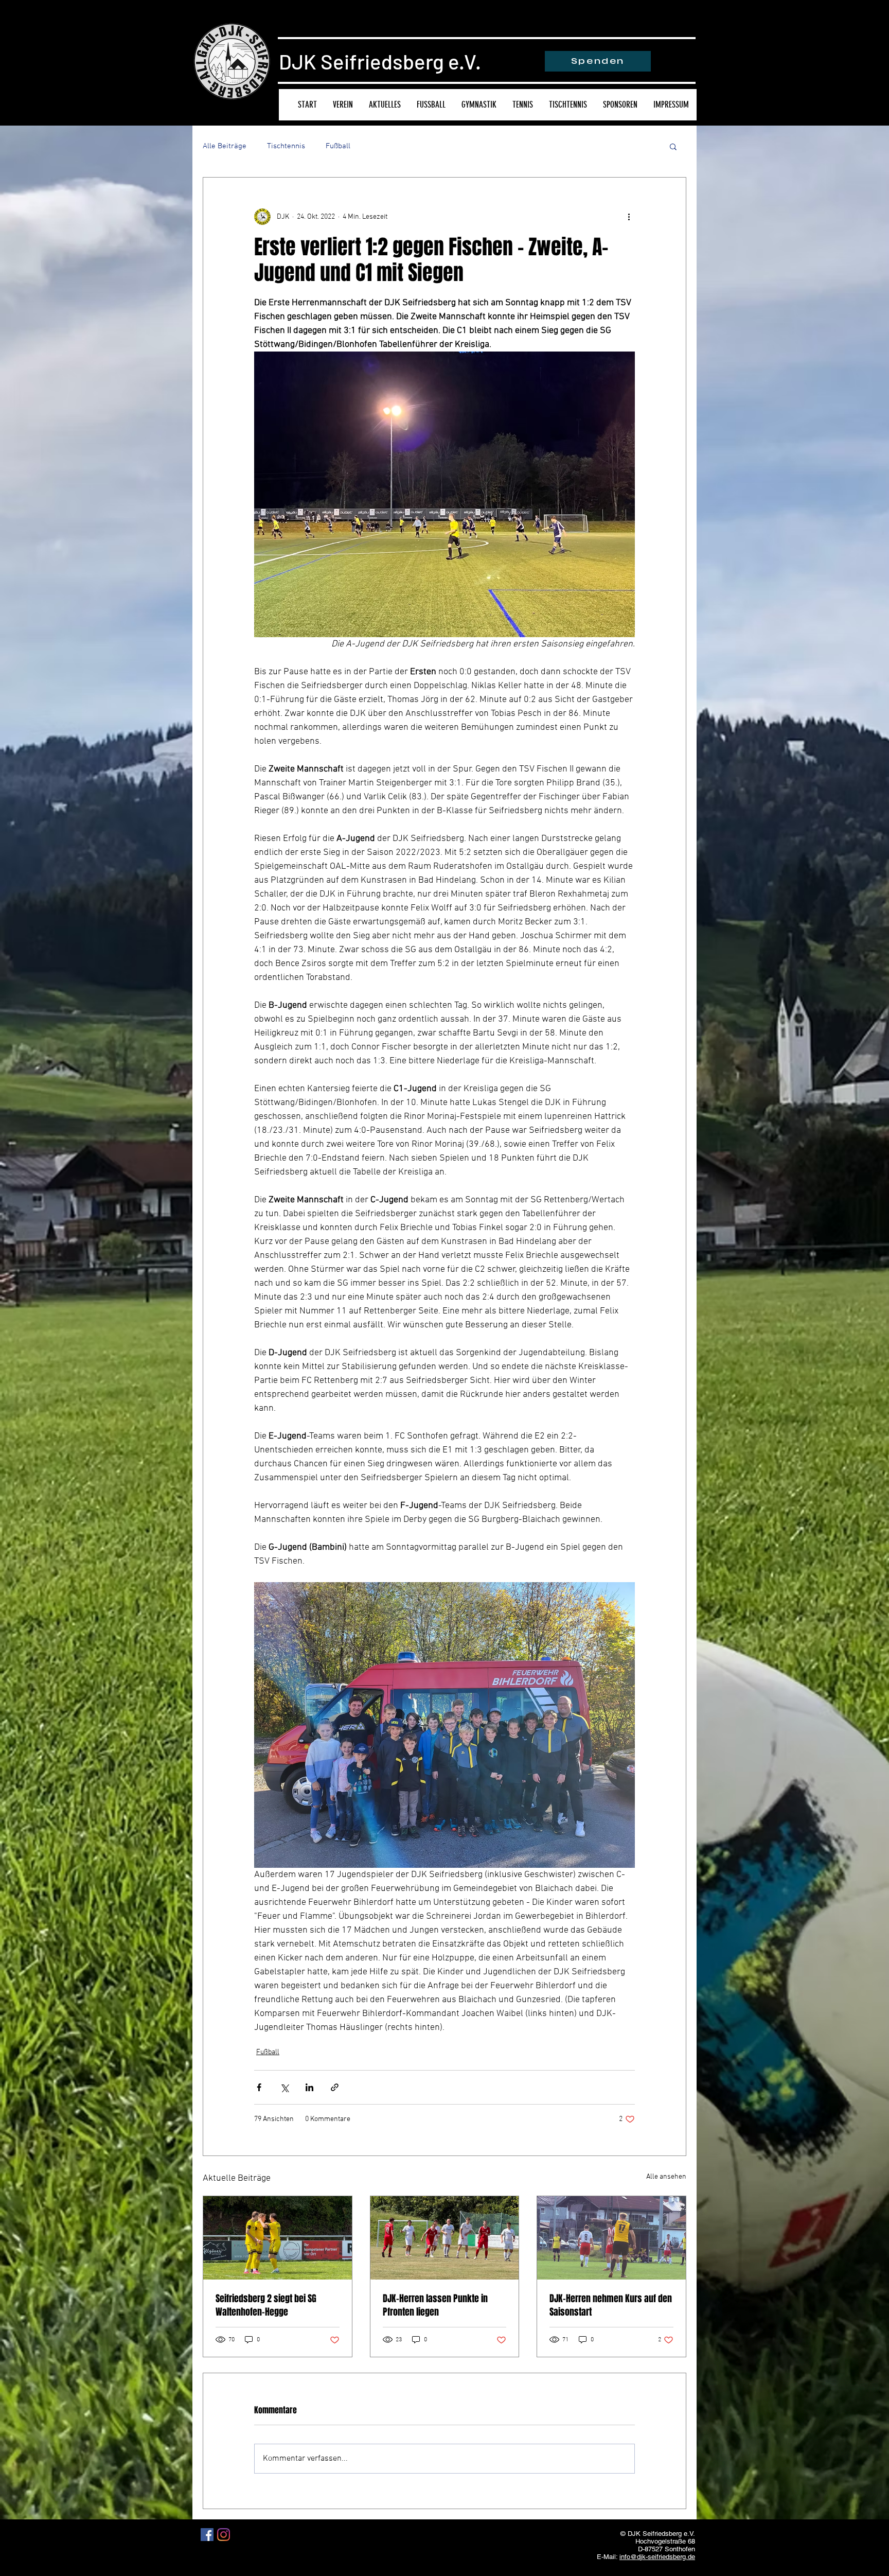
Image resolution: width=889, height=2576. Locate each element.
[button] (673, 146)
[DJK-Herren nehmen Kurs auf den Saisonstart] (611, 2238)
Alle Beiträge (225, 146)
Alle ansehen (666, 2177)
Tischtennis (286, 146)
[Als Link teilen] (335, 2087)
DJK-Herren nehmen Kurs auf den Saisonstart (611, 2305)
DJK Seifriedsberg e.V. (380, 61)
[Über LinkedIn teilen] (309, 2087)
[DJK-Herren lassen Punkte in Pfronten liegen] (445, 2238)
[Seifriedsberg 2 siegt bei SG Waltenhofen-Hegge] (278, 2238)
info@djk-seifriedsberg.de (657, 2557)
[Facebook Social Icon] (207, 2535)
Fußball (338, 146)
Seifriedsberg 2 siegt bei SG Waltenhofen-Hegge (266, 2305)
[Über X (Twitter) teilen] (284, 2087)
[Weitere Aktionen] (629, 217)
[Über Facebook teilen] (259, 2087)
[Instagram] (224, 2535)
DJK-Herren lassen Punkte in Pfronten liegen (435, 2305)
